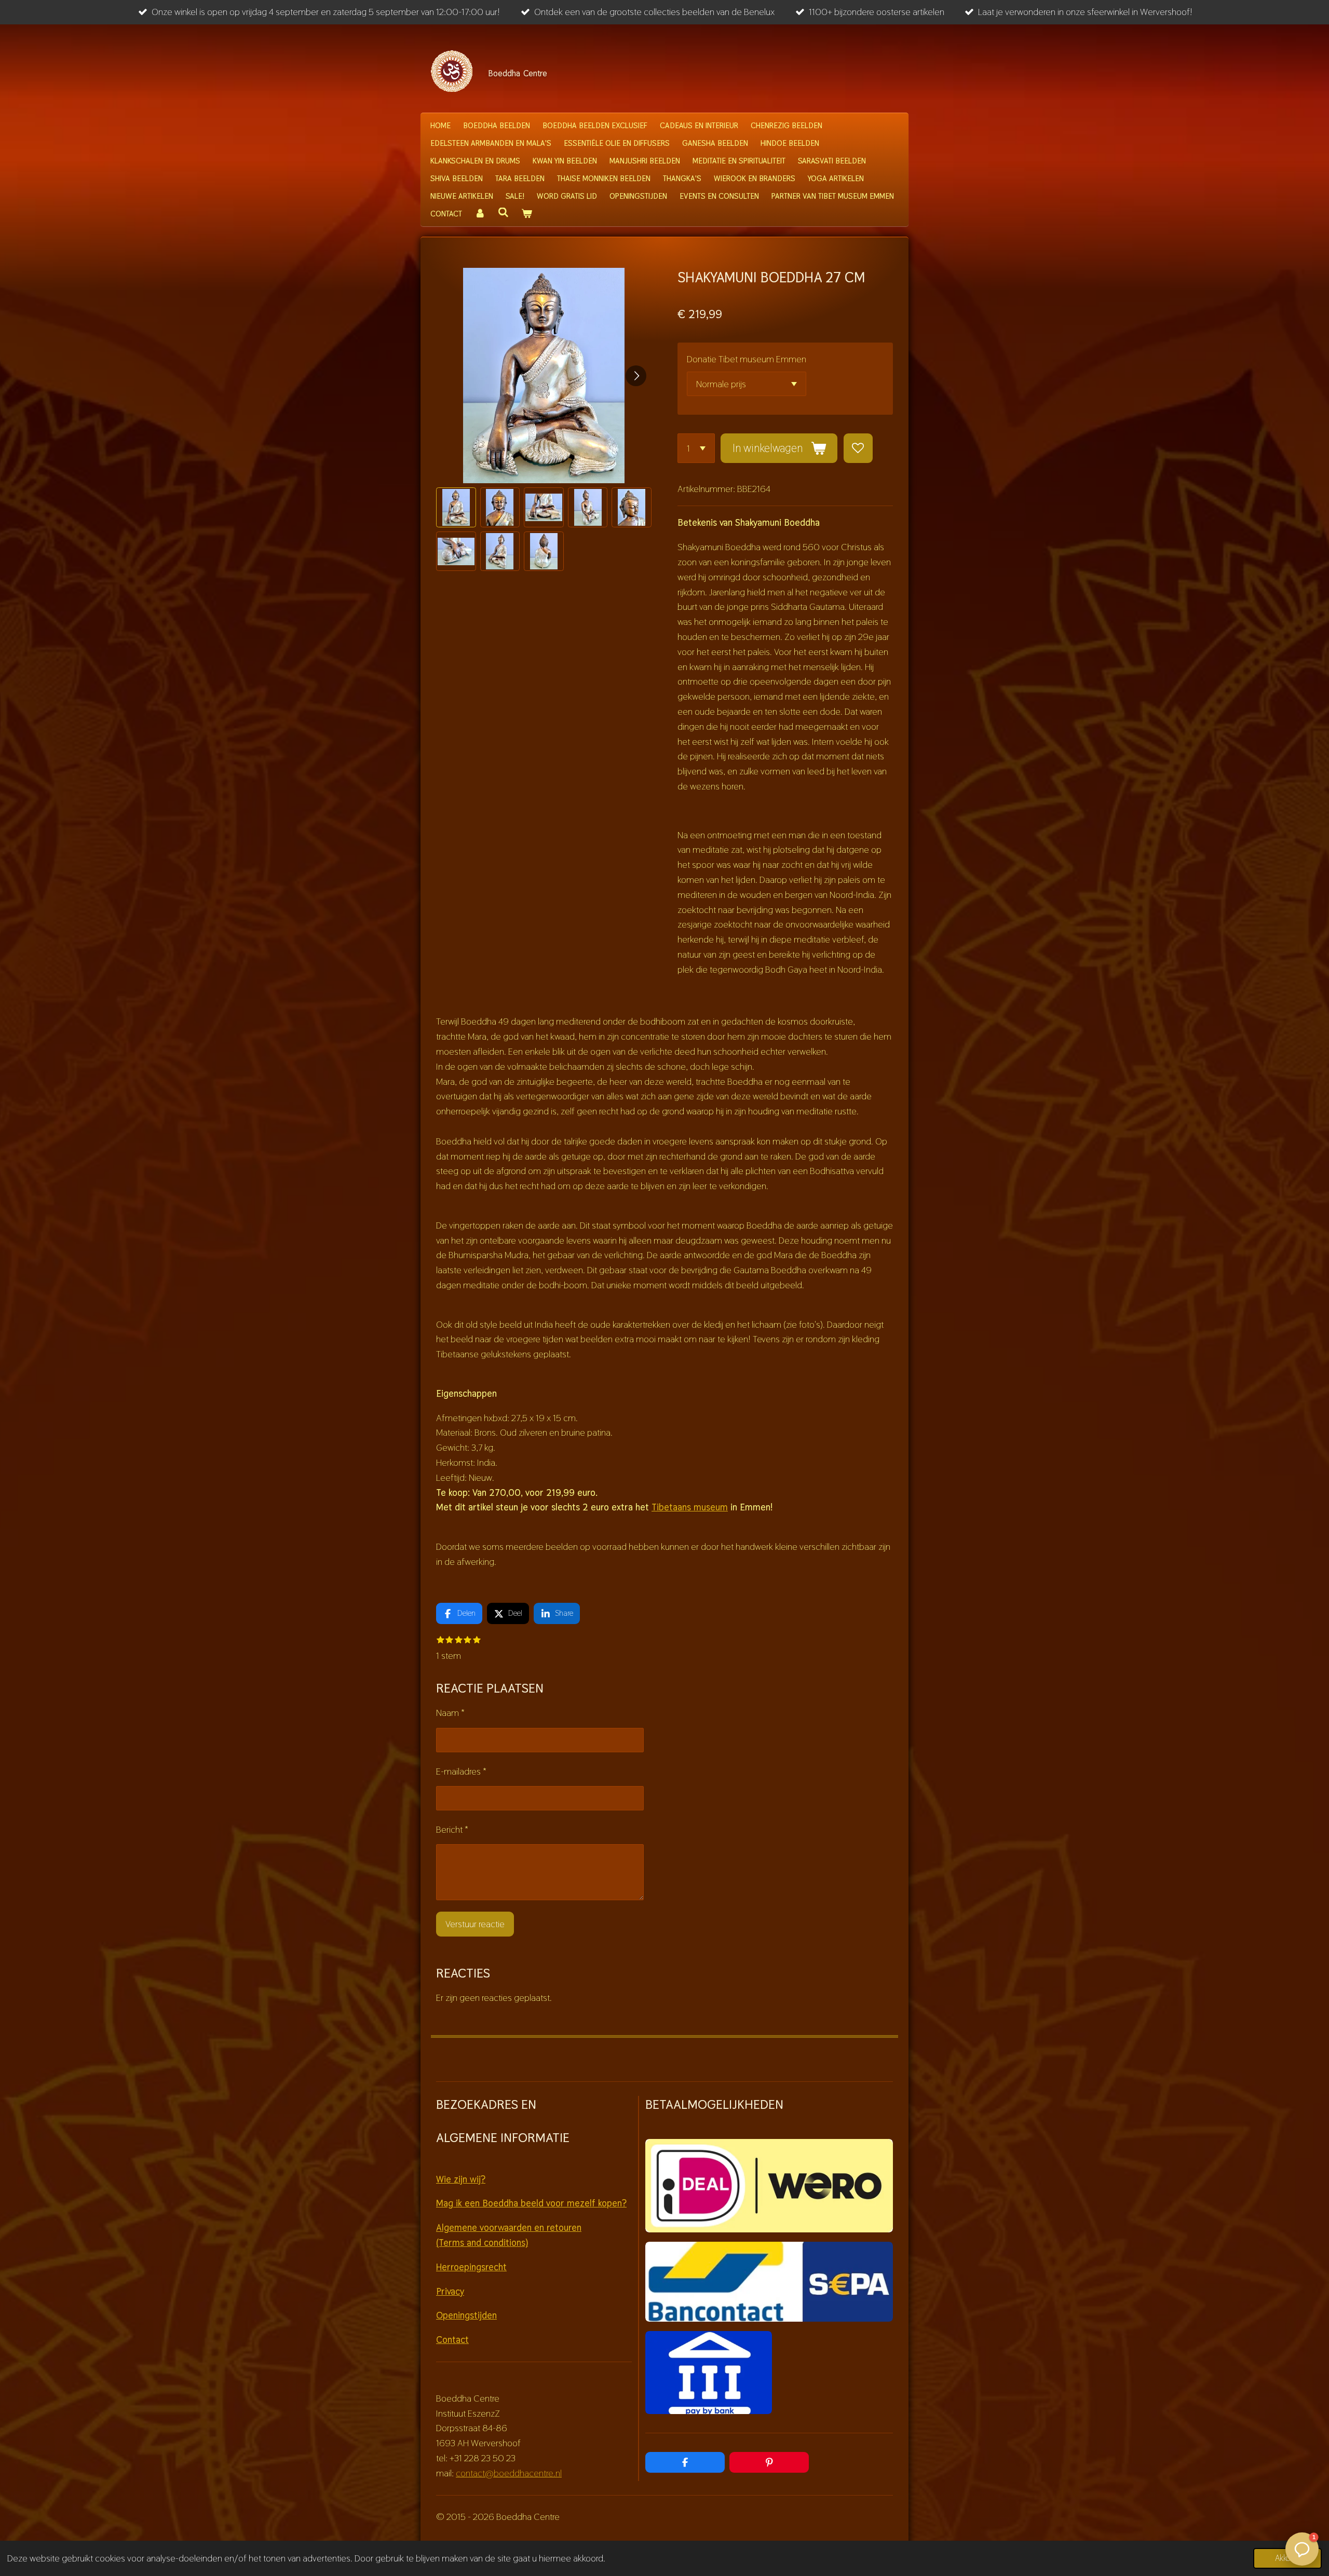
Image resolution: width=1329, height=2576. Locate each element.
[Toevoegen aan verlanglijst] (858, 448)
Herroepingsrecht (471, 2267)
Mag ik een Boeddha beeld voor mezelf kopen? (531, 2203)
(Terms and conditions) (482, 2243)
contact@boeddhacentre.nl (509, 2473)
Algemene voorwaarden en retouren (509, 2227)
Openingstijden (466, 2315)
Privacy (450, 2291)
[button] (456, 507)
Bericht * (452, 1829)
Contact (452, 2340)
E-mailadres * (461, 1771)
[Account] (480, 214)
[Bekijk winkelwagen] (527, 214)
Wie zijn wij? (461, 2179)
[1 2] (696, 448)
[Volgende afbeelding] (636, 376)
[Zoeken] (503, 213)
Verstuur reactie (475, 1924)
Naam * (450, 1713)
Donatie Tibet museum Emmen (747, 359)
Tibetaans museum (690, 1507)
